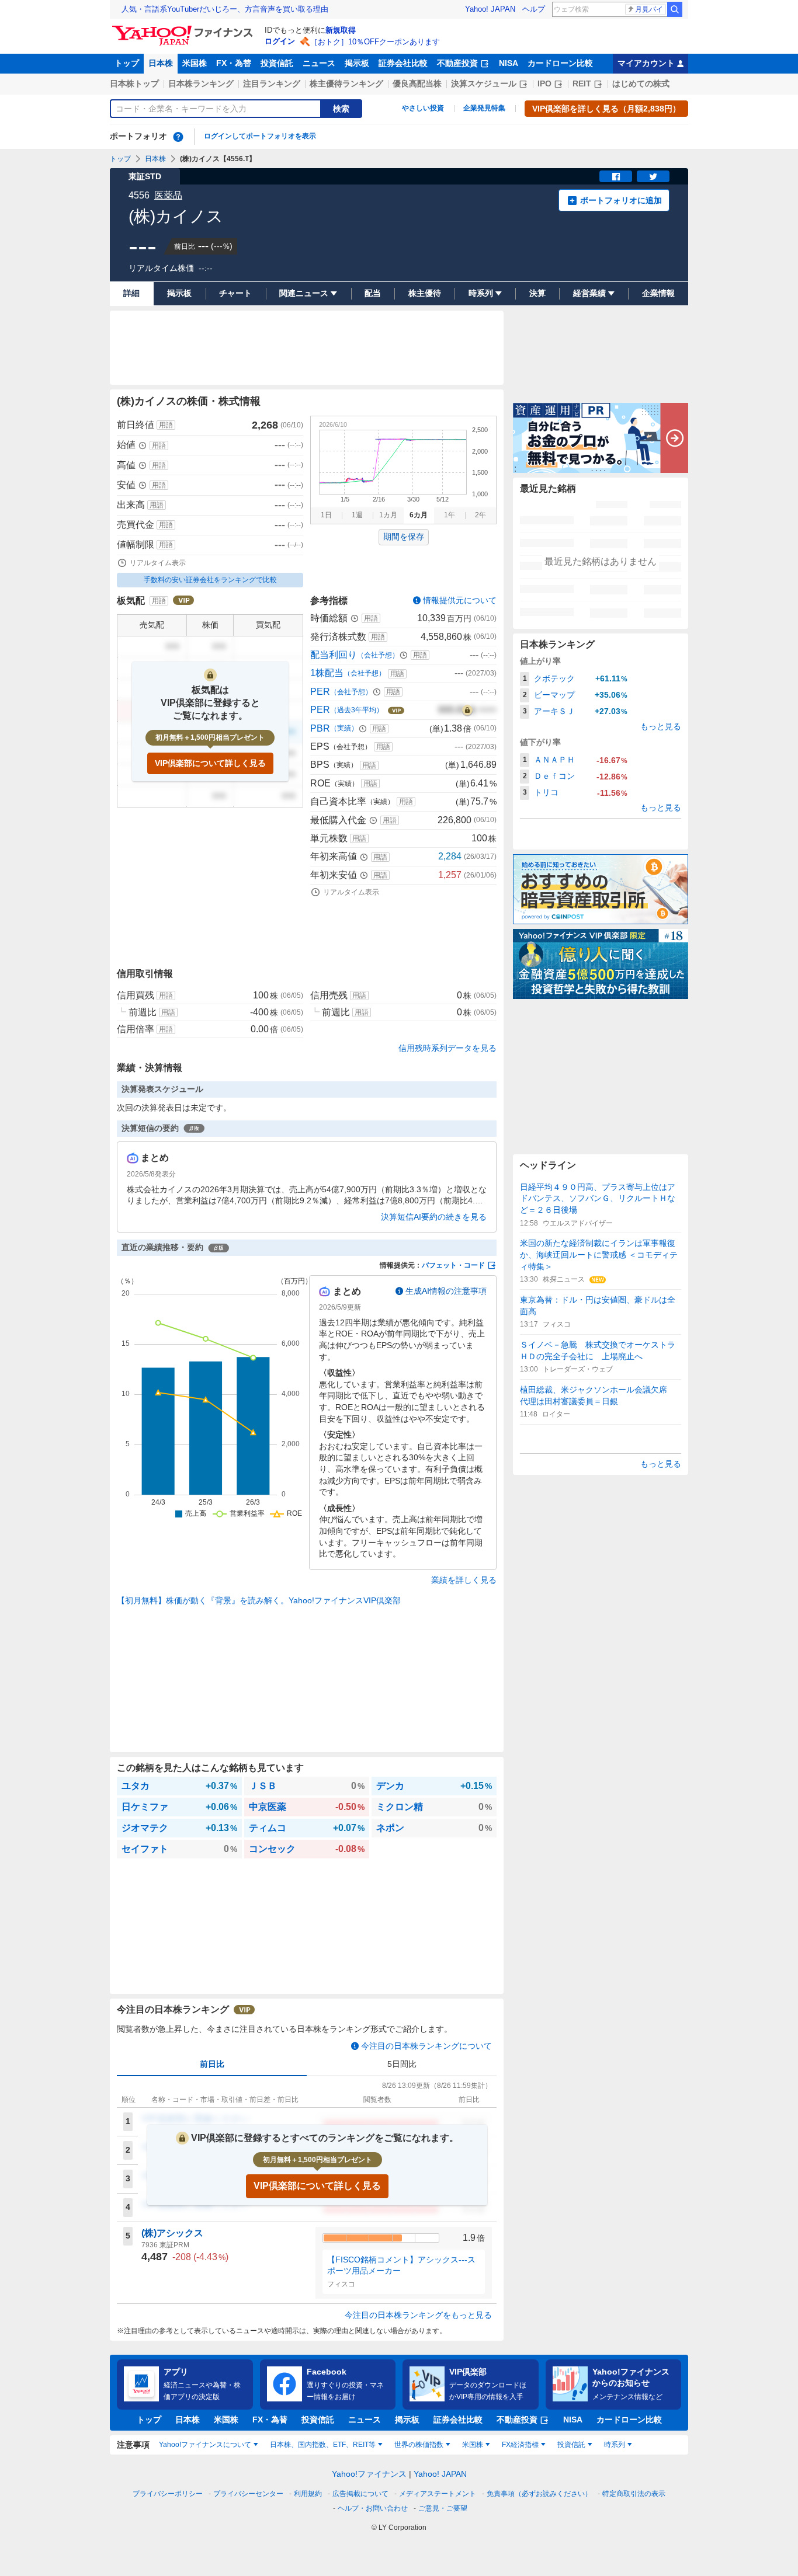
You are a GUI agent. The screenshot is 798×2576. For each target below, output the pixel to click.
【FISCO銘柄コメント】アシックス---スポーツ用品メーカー (401, 2265)
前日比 (212, 2064)
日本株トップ (134, 83)
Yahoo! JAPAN (490, 9)
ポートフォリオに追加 (621, 200)
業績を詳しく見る (464, 1580)
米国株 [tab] (473, 2445)
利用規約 (308, 2494)
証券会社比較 (403, 63)
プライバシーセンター (248, 2494)
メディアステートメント (438, 2494)
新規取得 (341, 30)
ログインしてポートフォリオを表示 (260, 136)
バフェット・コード (453, 1265)
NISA (509, 63)
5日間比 (402, 2064)
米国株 (195, 63)
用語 (166, 425)
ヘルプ (534, 9)
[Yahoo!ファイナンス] (184, 29)
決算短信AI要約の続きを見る (434, 1217)
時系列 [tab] (615, 2445)
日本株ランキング (201, 83)
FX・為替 (234, 63)
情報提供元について (460, 600)
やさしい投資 (423, 108)
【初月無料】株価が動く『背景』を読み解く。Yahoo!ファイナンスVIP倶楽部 (259, 1600)
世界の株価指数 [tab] (419, 2445)
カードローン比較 (560, 63)
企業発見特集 (484, 108)
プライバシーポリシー (168, 2494)
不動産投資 (457, 63)
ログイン (280, 41)
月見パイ (649, 9)
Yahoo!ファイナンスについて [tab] (205, 2445)
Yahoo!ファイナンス (369, 2474)
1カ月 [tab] (388, 515)
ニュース (319, 63)
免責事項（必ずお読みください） (539, 2494)
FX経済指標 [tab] (520, 2445)
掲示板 (357, 63)
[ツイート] (653, 176)
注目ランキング (272, 83)
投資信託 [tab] (571, 2445)
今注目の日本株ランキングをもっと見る (418, 2315)
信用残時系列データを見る (447, 1048)
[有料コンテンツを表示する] (467, 710)
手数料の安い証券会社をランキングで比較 (210, 580)
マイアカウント (646, 63)
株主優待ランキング (346, 83)
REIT (582, 83)
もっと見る (661, 726)
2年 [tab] (480, 515)
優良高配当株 (417, 83)
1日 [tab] (326, 515)
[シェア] (616, 176)
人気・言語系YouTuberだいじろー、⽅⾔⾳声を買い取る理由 (225, 9)
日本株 (161, 63)
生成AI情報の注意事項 (446, 1291)
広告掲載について (360, 2494)
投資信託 (277, 63)
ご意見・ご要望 (443, 2508)
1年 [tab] (450, 515)
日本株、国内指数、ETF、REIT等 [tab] (323, 2445)
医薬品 (168, 195)
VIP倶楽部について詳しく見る (210, 763)
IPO (544, 83)
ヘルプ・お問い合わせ (373, 2508)
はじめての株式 (641, 83)
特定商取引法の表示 (634, 2494)
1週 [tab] (357, 515)
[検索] (675, 9)
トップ (127, 63)
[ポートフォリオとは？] (178, 137)
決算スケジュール (484, 83)
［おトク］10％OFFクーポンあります (375, 42)
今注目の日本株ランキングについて (426, 2046)
